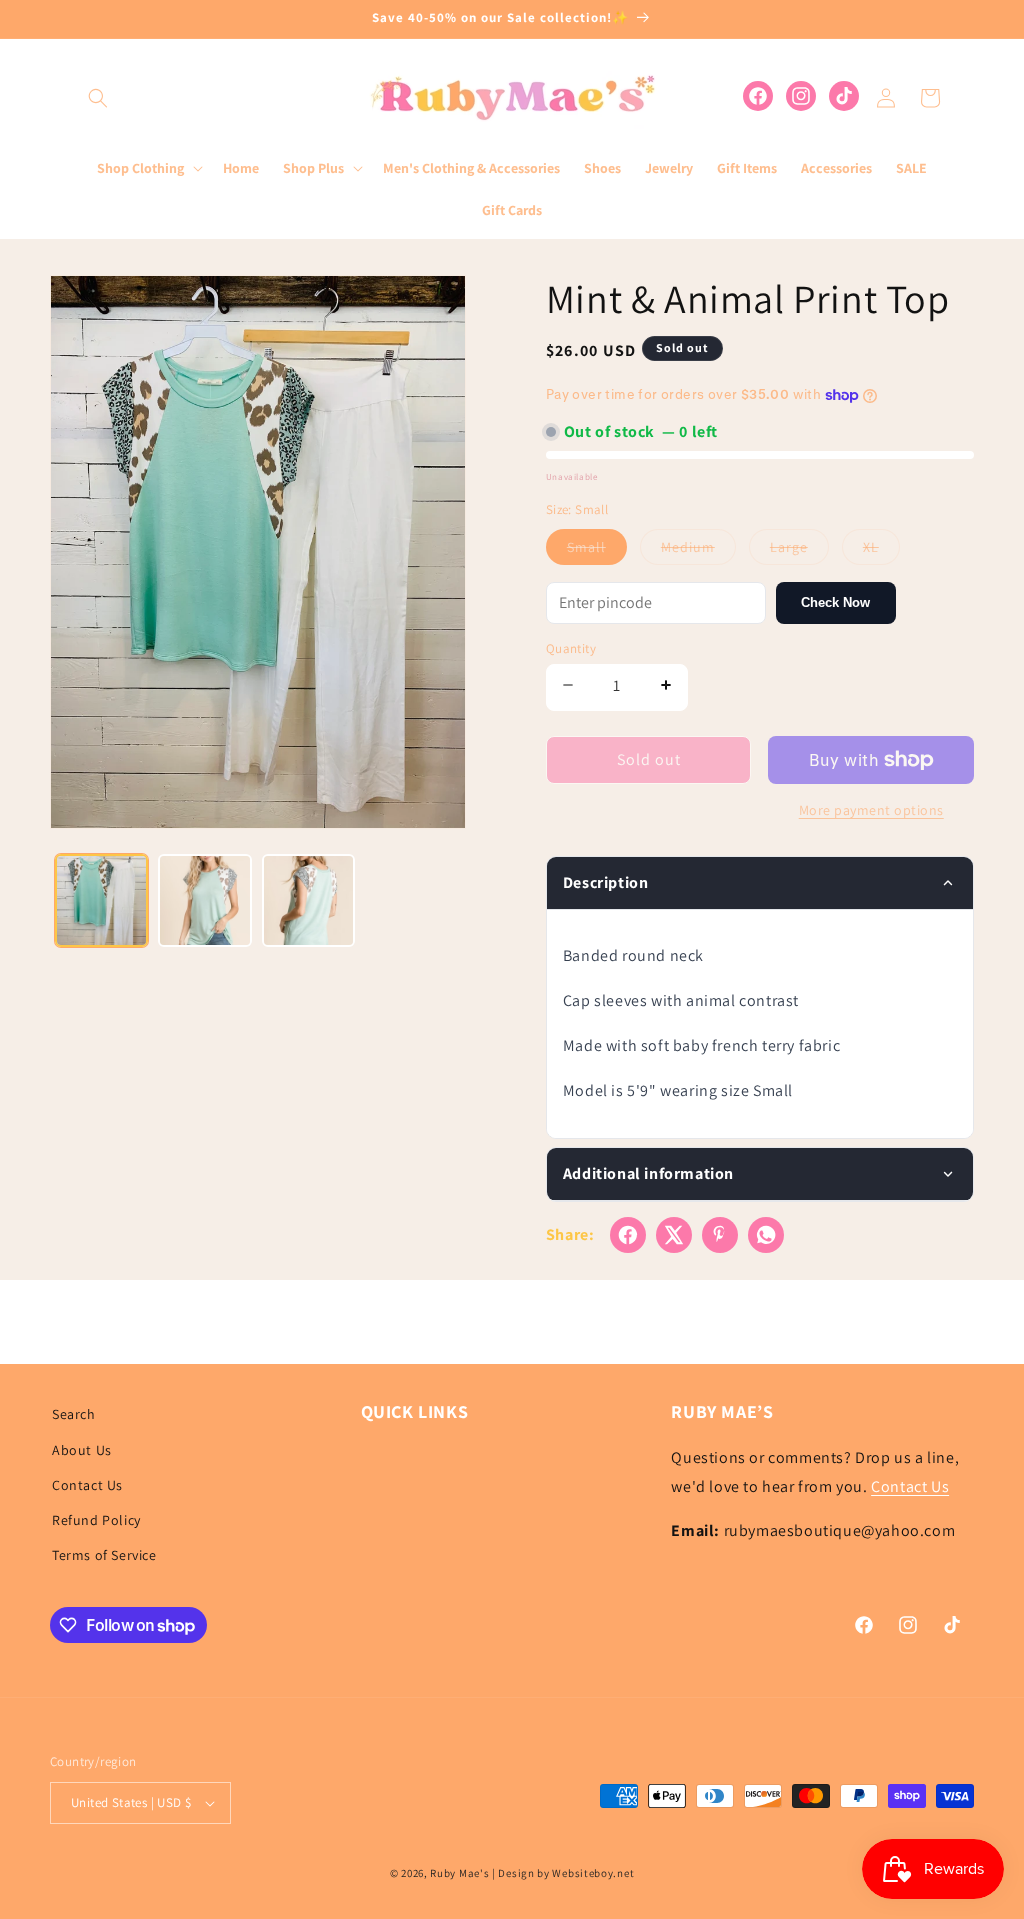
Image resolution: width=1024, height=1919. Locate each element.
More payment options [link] (871, 810)
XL (881, 551)
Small (597, 551)
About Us (82, 1450)
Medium (698, 551)
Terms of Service (104, 1555)
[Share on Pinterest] (720, 1235)
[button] (98, 98)
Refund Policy (96, 1520)
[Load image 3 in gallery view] (308, 900)
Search (74, 1414)
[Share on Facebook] (628, 1235)
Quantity (571, 648)
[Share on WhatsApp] (766, 1235)
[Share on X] (674, 1235)
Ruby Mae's (459, 1873)
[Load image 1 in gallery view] (101, 900)
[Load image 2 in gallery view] (204, 900)
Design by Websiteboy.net (566, 1873)
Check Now (835, 602)
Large (799, 551)
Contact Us (87, 1485)
